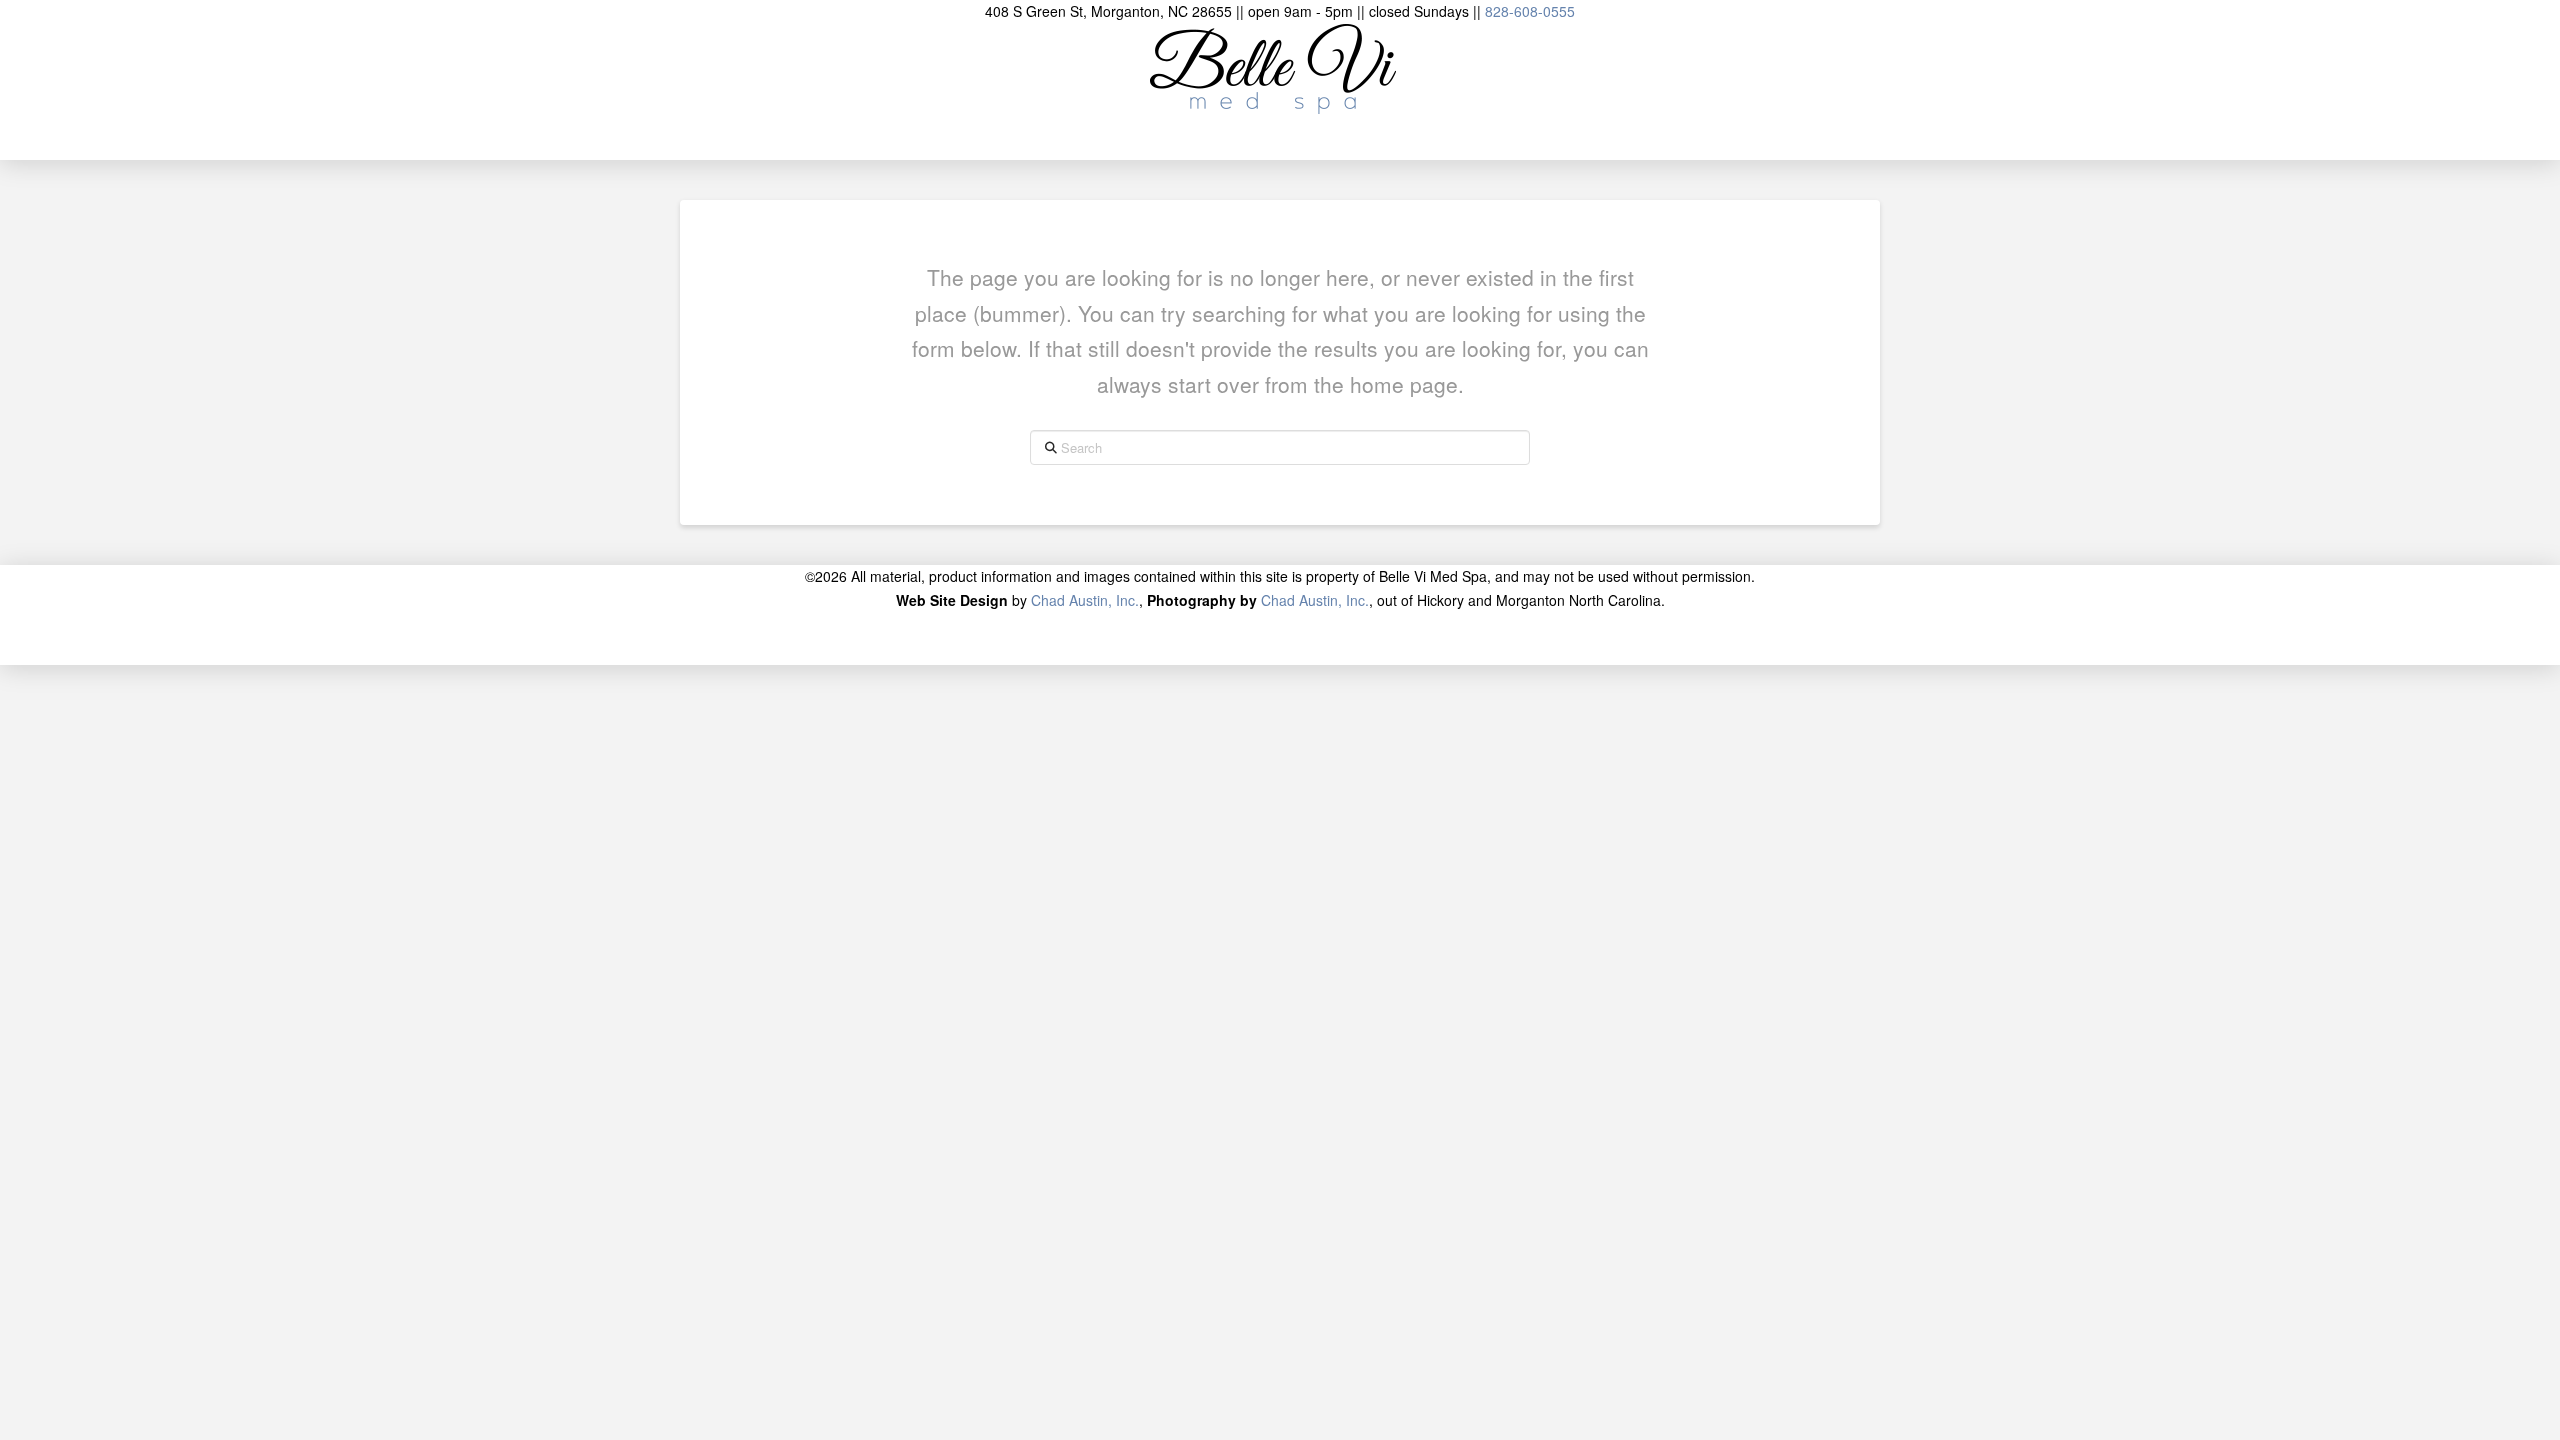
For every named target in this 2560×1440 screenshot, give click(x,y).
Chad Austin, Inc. (1085, 600)
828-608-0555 (1530, 11)
